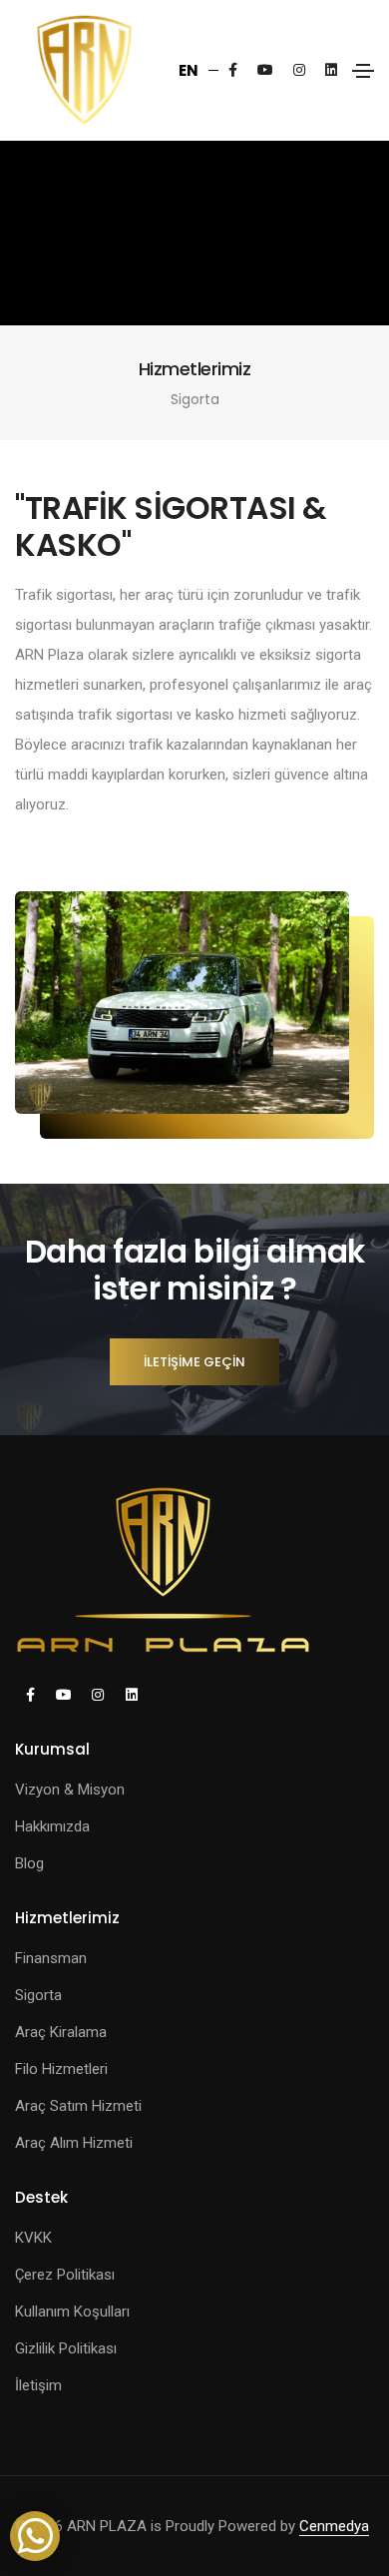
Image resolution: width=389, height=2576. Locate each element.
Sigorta (38, 1995)
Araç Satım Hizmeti (78, 2106)
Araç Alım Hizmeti (74, 2143)
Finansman (51, 1958)
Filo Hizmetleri (61, 2069)
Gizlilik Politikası (66, 2348)
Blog (29, 1863)
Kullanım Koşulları (72, 2312)
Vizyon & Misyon (70, 1790)
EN (189, 70)
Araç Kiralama (61, 2032)
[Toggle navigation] (363, 71)
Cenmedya (334, 2526)
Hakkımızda (52, 1826)
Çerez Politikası (65, 2275)
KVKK (33, 2238)
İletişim (38, 2385)
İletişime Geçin (194, 1362)
